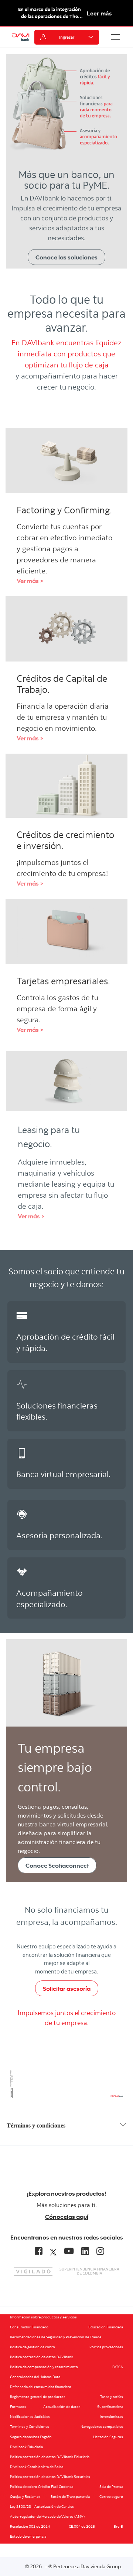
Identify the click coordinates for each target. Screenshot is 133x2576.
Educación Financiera (106, 2327)
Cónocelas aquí (67, 2217)
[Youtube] (69, 2251)
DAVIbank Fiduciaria (26, 2447)
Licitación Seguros (108, 2437)
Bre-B (118, 2526)
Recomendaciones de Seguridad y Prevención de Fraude (56, 2337)
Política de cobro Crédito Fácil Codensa (42, 2487)
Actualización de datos (62, 2407)
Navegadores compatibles (102, 2427)
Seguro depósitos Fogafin (31, 2437)
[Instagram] (100, 2251)
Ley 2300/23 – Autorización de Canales (42, 2507)
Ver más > (30, 581)
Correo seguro (111, 2497)
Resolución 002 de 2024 (30, 2526)
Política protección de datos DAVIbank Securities (50, 2477)
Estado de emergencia (28, 2536)
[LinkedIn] (85, 2251)
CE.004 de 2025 (82, 2526)
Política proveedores (106, 2347)
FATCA (118, 2367)
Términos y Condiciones (30, 2427)
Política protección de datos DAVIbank (42, 2357)
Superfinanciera (110, 2407)
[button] (116, 37)
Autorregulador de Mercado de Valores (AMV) (47, 2516)
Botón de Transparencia (70, 2497)
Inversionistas (111, 2417)
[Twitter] (53, 2251)
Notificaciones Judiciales (30, 2417)
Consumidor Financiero (29, 2327)
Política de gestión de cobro (33, 2347)
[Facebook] (39, 2251)
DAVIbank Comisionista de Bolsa (37, 2467)
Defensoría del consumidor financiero (41, 2387)
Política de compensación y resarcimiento (44, 2367)
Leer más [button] (99, 13)
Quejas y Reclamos (25, 2497)
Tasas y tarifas (112, 2397)
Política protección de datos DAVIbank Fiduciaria (50, 2457)
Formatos (18, 2407)
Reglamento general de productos (38, 2397)
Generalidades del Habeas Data (35, 2377)
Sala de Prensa (111, 2487)
